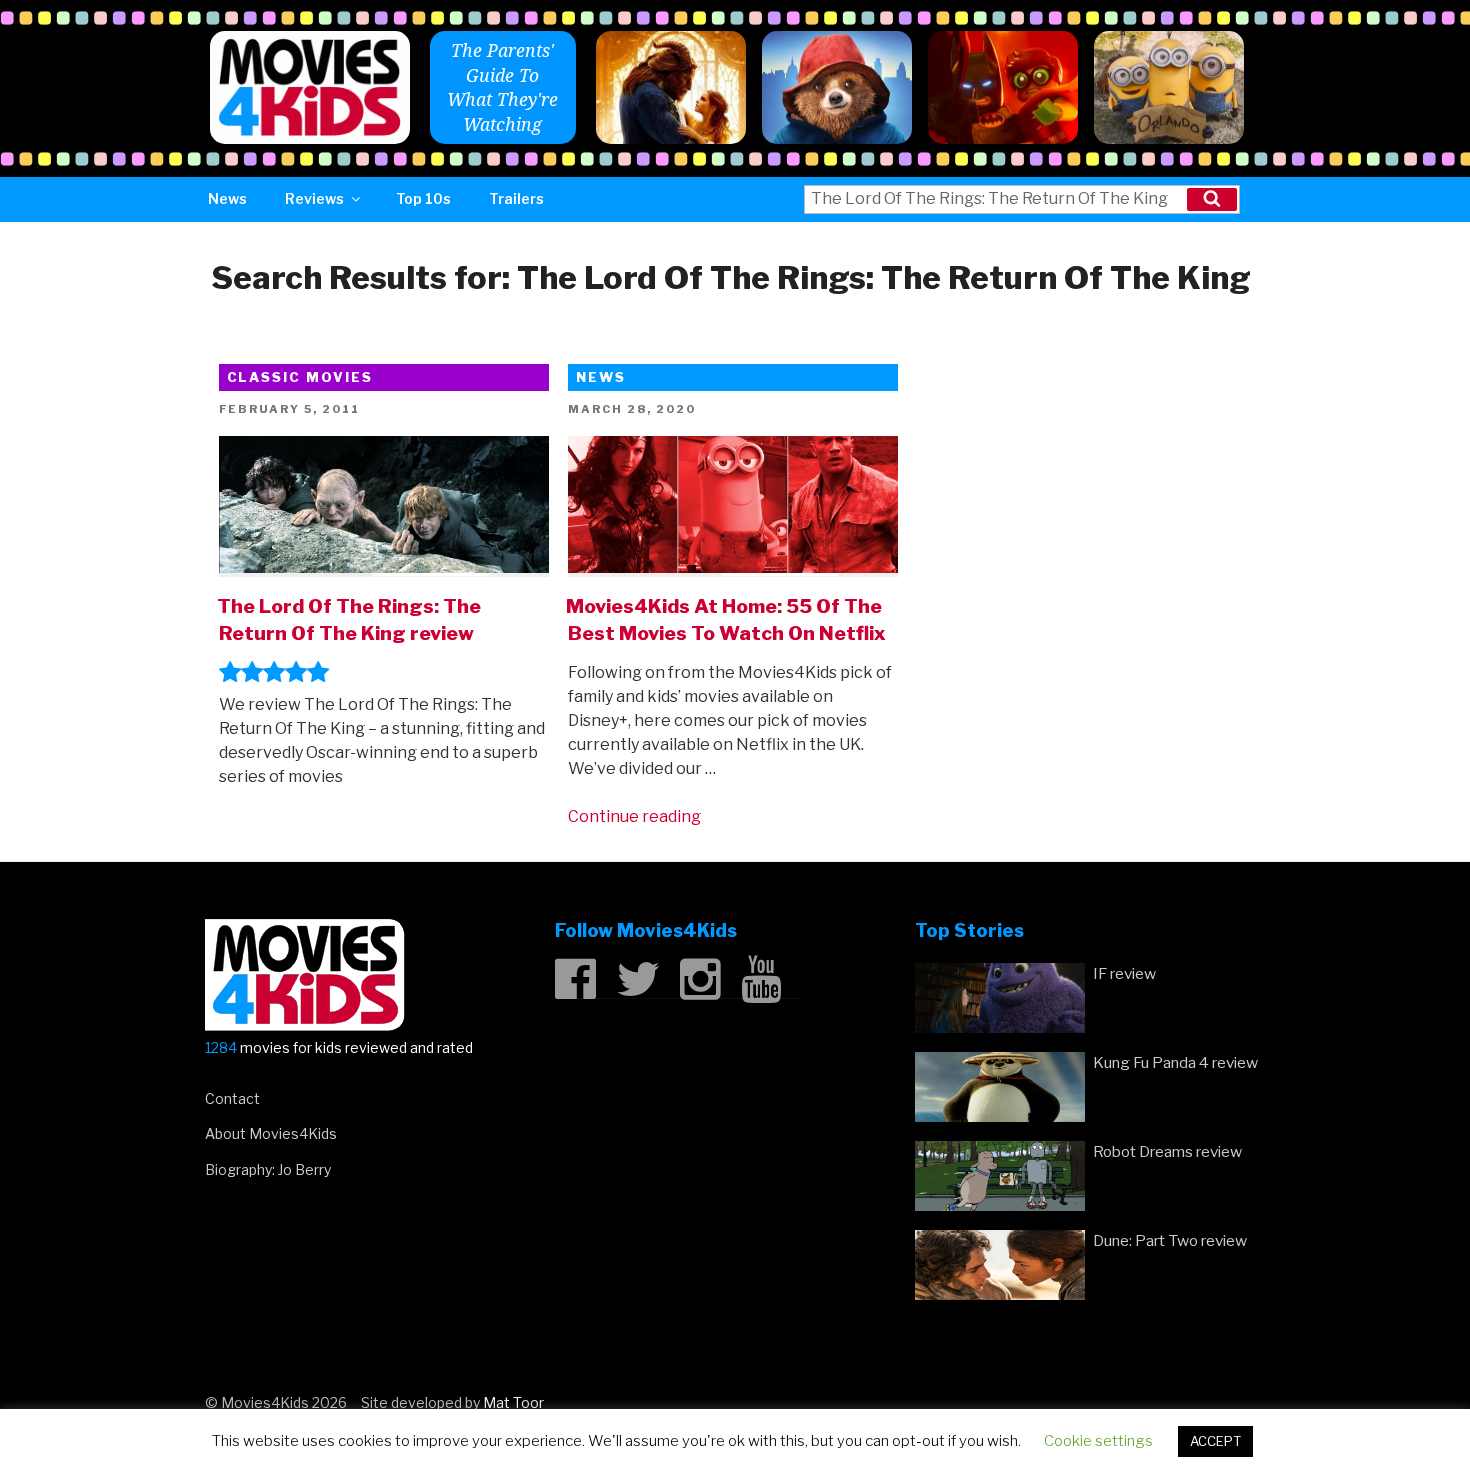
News (227, 198)
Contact (232, 1098)
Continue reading (634, 816)
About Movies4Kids (271, 1133)
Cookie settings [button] (1098, 1441)
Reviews (314, 198)
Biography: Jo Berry (268, 1169)
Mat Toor (513, 1402)
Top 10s (423, 198)
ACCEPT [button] (1215, 1441)
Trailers (516, 198)
